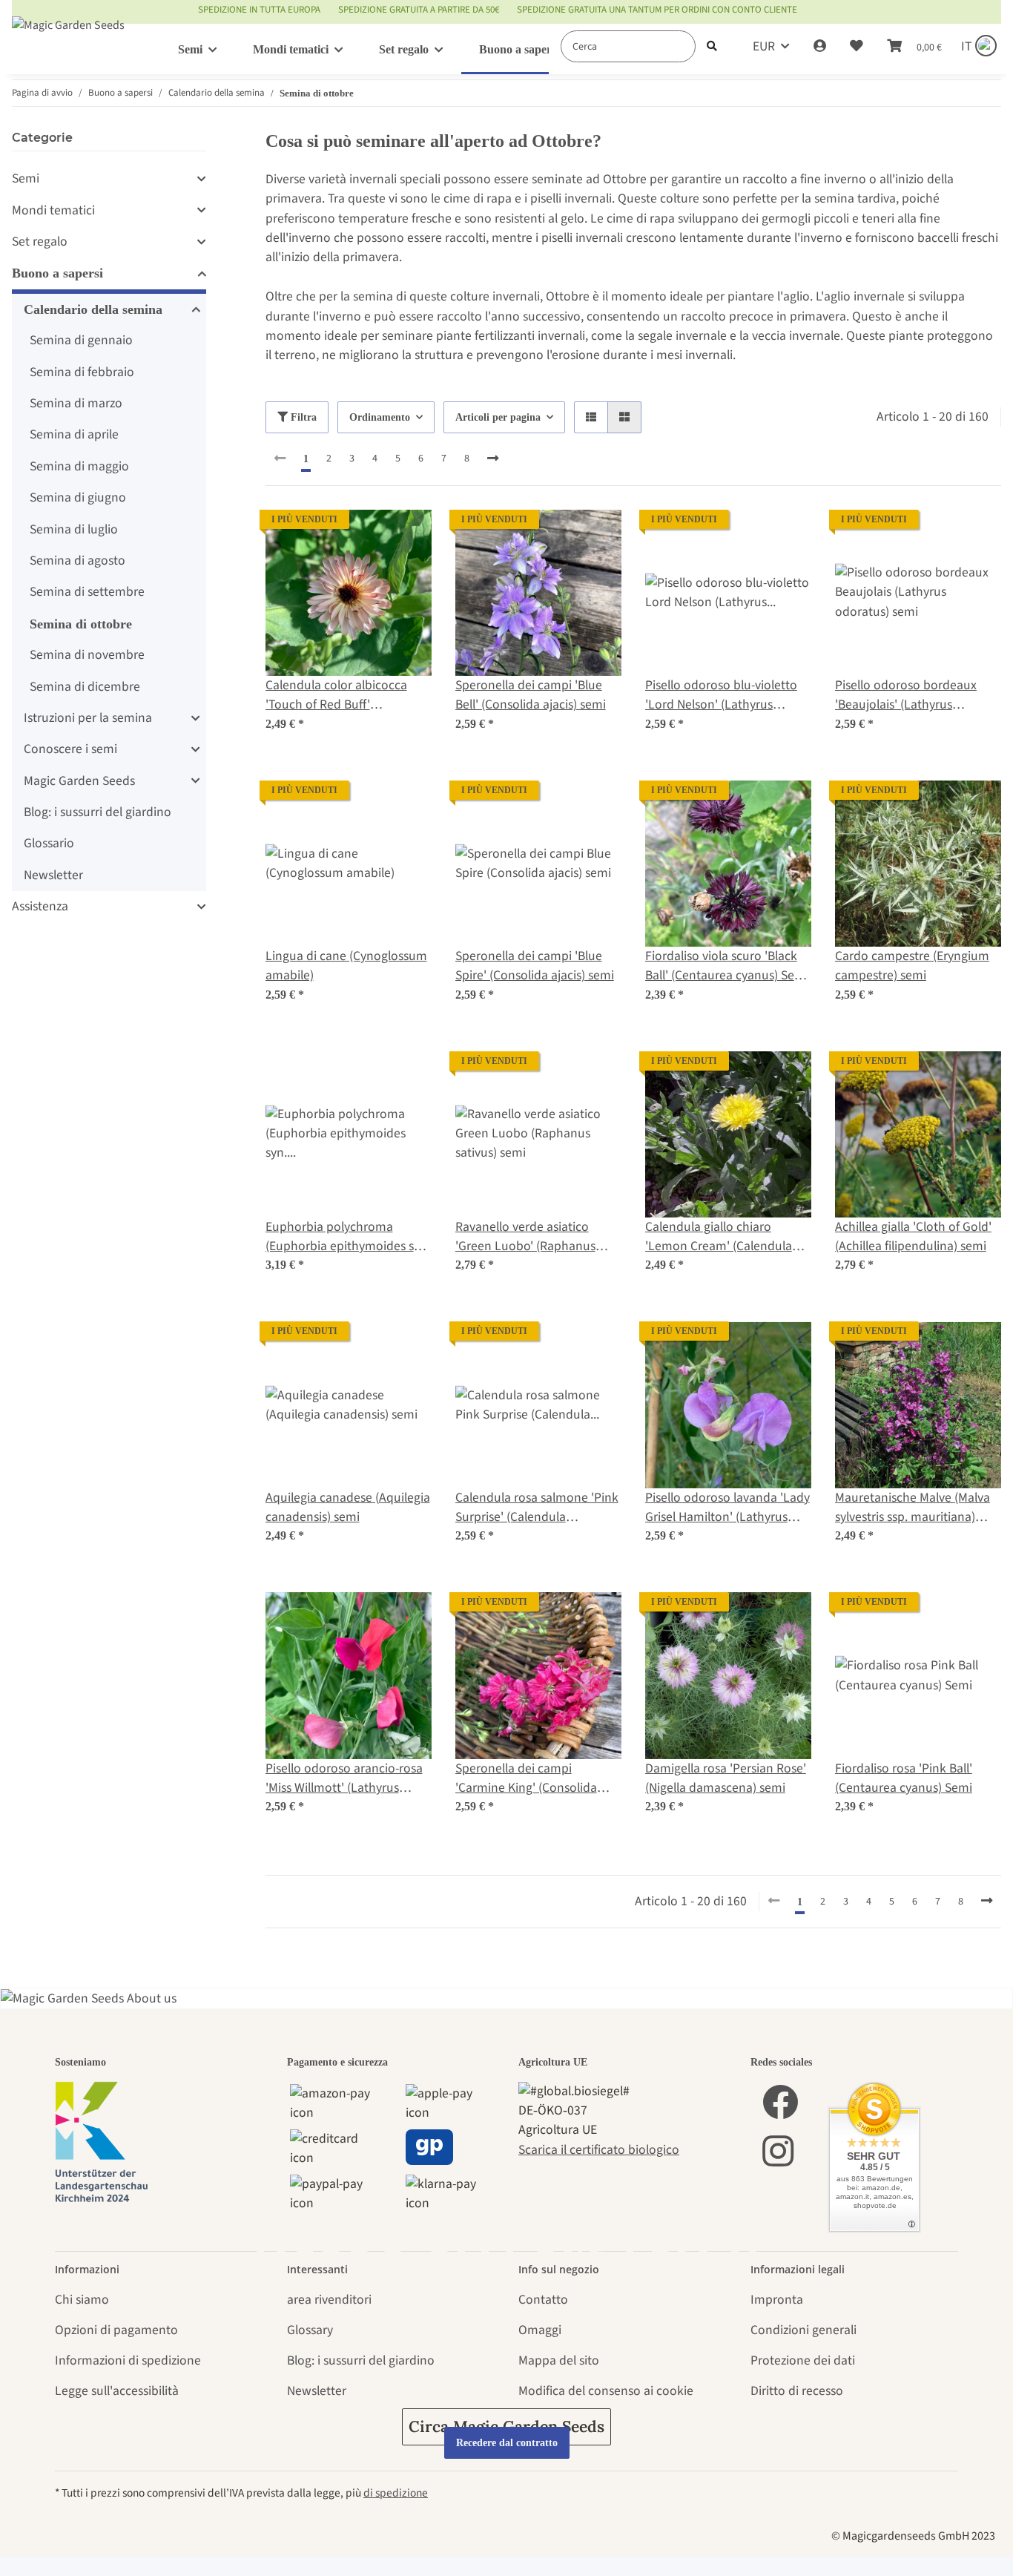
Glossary (310, 2330)
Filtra (302, 417)
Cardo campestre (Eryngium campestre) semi (912, 966)
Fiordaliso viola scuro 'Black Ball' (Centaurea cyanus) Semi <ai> (727, 966)
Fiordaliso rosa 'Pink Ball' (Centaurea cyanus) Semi (904, 1778)
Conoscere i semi (70, 749)
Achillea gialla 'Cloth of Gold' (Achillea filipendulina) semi (913, 1236)
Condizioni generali (804, 2330)
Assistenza (40, 906)
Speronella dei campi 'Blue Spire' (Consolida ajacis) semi (535, 966)
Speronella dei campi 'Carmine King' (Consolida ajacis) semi (526, 1779)
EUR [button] (764, 46)
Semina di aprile (74, 434)
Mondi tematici (53, 210)
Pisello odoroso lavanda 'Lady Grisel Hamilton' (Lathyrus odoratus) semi (727, 1508)
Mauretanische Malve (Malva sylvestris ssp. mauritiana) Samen (913, 1508)
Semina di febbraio (82, 372)
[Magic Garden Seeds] (68, 40)
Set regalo (40, 241)
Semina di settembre (87, 592)
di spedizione (396, 2493)
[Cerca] (712, 46)
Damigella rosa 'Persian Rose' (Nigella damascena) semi (726, 1778)
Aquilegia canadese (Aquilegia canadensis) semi (348, 1507)
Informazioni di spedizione (128, 2360)
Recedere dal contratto (507, 2443)
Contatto (543, 2300)
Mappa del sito (559, 2360)
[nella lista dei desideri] (406, 535)
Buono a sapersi (57, 273)
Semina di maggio (79, 466)
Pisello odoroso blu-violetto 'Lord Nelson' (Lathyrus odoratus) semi (721, 696)
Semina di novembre (87, 655)
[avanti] (493, 459)
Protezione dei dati (803, 2360)
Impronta (777, 2300)
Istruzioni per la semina (88, 718)
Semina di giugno (78, 497)
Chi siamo (82, 2300)
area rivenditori (329, 2300)
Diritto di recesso (797, 2391)
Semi (26, 178)
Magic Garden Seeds (79, 781)
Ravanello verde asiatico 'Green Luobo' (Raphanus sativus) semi (525, 1237)
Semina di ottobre (81, 624)
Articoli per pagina (498, 417)
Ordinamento (380, 417)
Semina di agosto (77, 561)
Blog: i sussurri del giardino (98, 812)
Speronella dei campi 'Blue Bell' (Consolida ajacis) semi (531, 695)
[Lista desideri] (857, 47)
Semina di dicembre (85, 687)
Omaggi (540, 2330)
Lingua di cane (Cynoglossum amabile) (346, 966)
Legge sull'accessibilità (117, 2391)
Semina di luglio (74, 529)
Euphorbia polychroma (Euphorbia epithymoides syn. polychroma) (348, 1237)
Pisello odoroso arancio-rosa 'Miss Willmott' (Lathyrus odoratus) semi (344, 1779)
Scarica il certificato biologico (599, 2150)
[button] (820, 47)
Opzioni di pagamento (116, 2330)
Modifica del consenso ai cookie (606, 2391)
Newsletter (53, 875)
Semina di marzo (76, 403)
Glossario (49, 843)
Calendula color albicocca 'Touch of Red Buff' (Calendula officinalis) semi (339, 696)
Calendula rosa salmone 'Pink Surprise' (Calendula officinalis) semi (537, 1508)
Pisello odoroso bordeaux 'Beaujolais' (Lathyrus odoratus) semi (906, 696)
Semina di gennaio (81, 340)
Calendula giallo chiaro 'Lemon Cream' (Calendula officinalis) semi (719, 1237)
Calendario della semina (93, 309)
